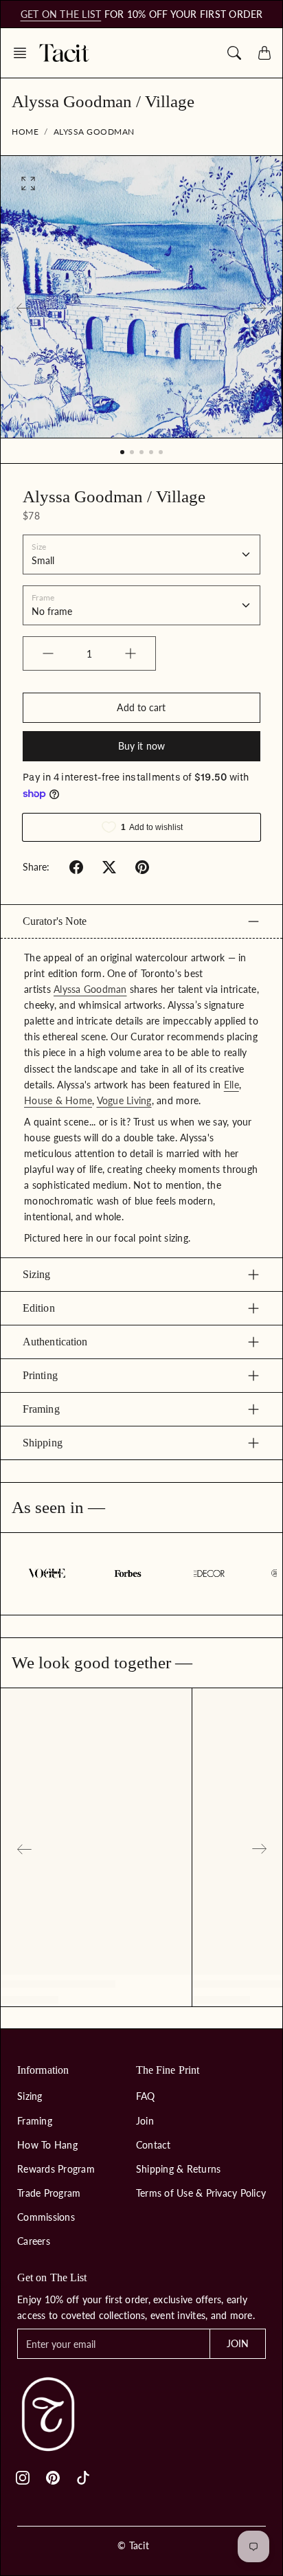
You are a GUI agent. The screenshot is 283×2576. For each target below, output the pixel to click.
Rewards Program (56, 2169)
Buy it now (141, 746)
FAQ (146, 2096)
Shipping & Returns (179, 2169)
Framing (41, 1409)
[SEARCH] (234, 53)
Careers (34, 2241)
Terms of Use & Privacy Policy (201, 2193)
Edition (39, 1308)
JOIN (238, 2343)
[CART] (264, 53)
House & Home (58, 1100)
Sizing (37, 1274)
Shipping (43, 1443)
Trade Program (49, 2193)
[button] (24, 53)
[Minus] (48, 653)
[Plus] (131, 653)
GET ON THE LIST (61, 14)
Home (25, 132)
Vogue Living (124, 1100)
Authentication (55, 1342)
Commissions (46, 2217)
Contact (154, 2145)
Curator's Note (55, 921)
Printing (40, 1375)
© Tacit (133, 2545)
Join (145, 2121)
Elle (231, 1085)
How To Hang (47, 2145)
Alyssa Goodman (94, 132)
